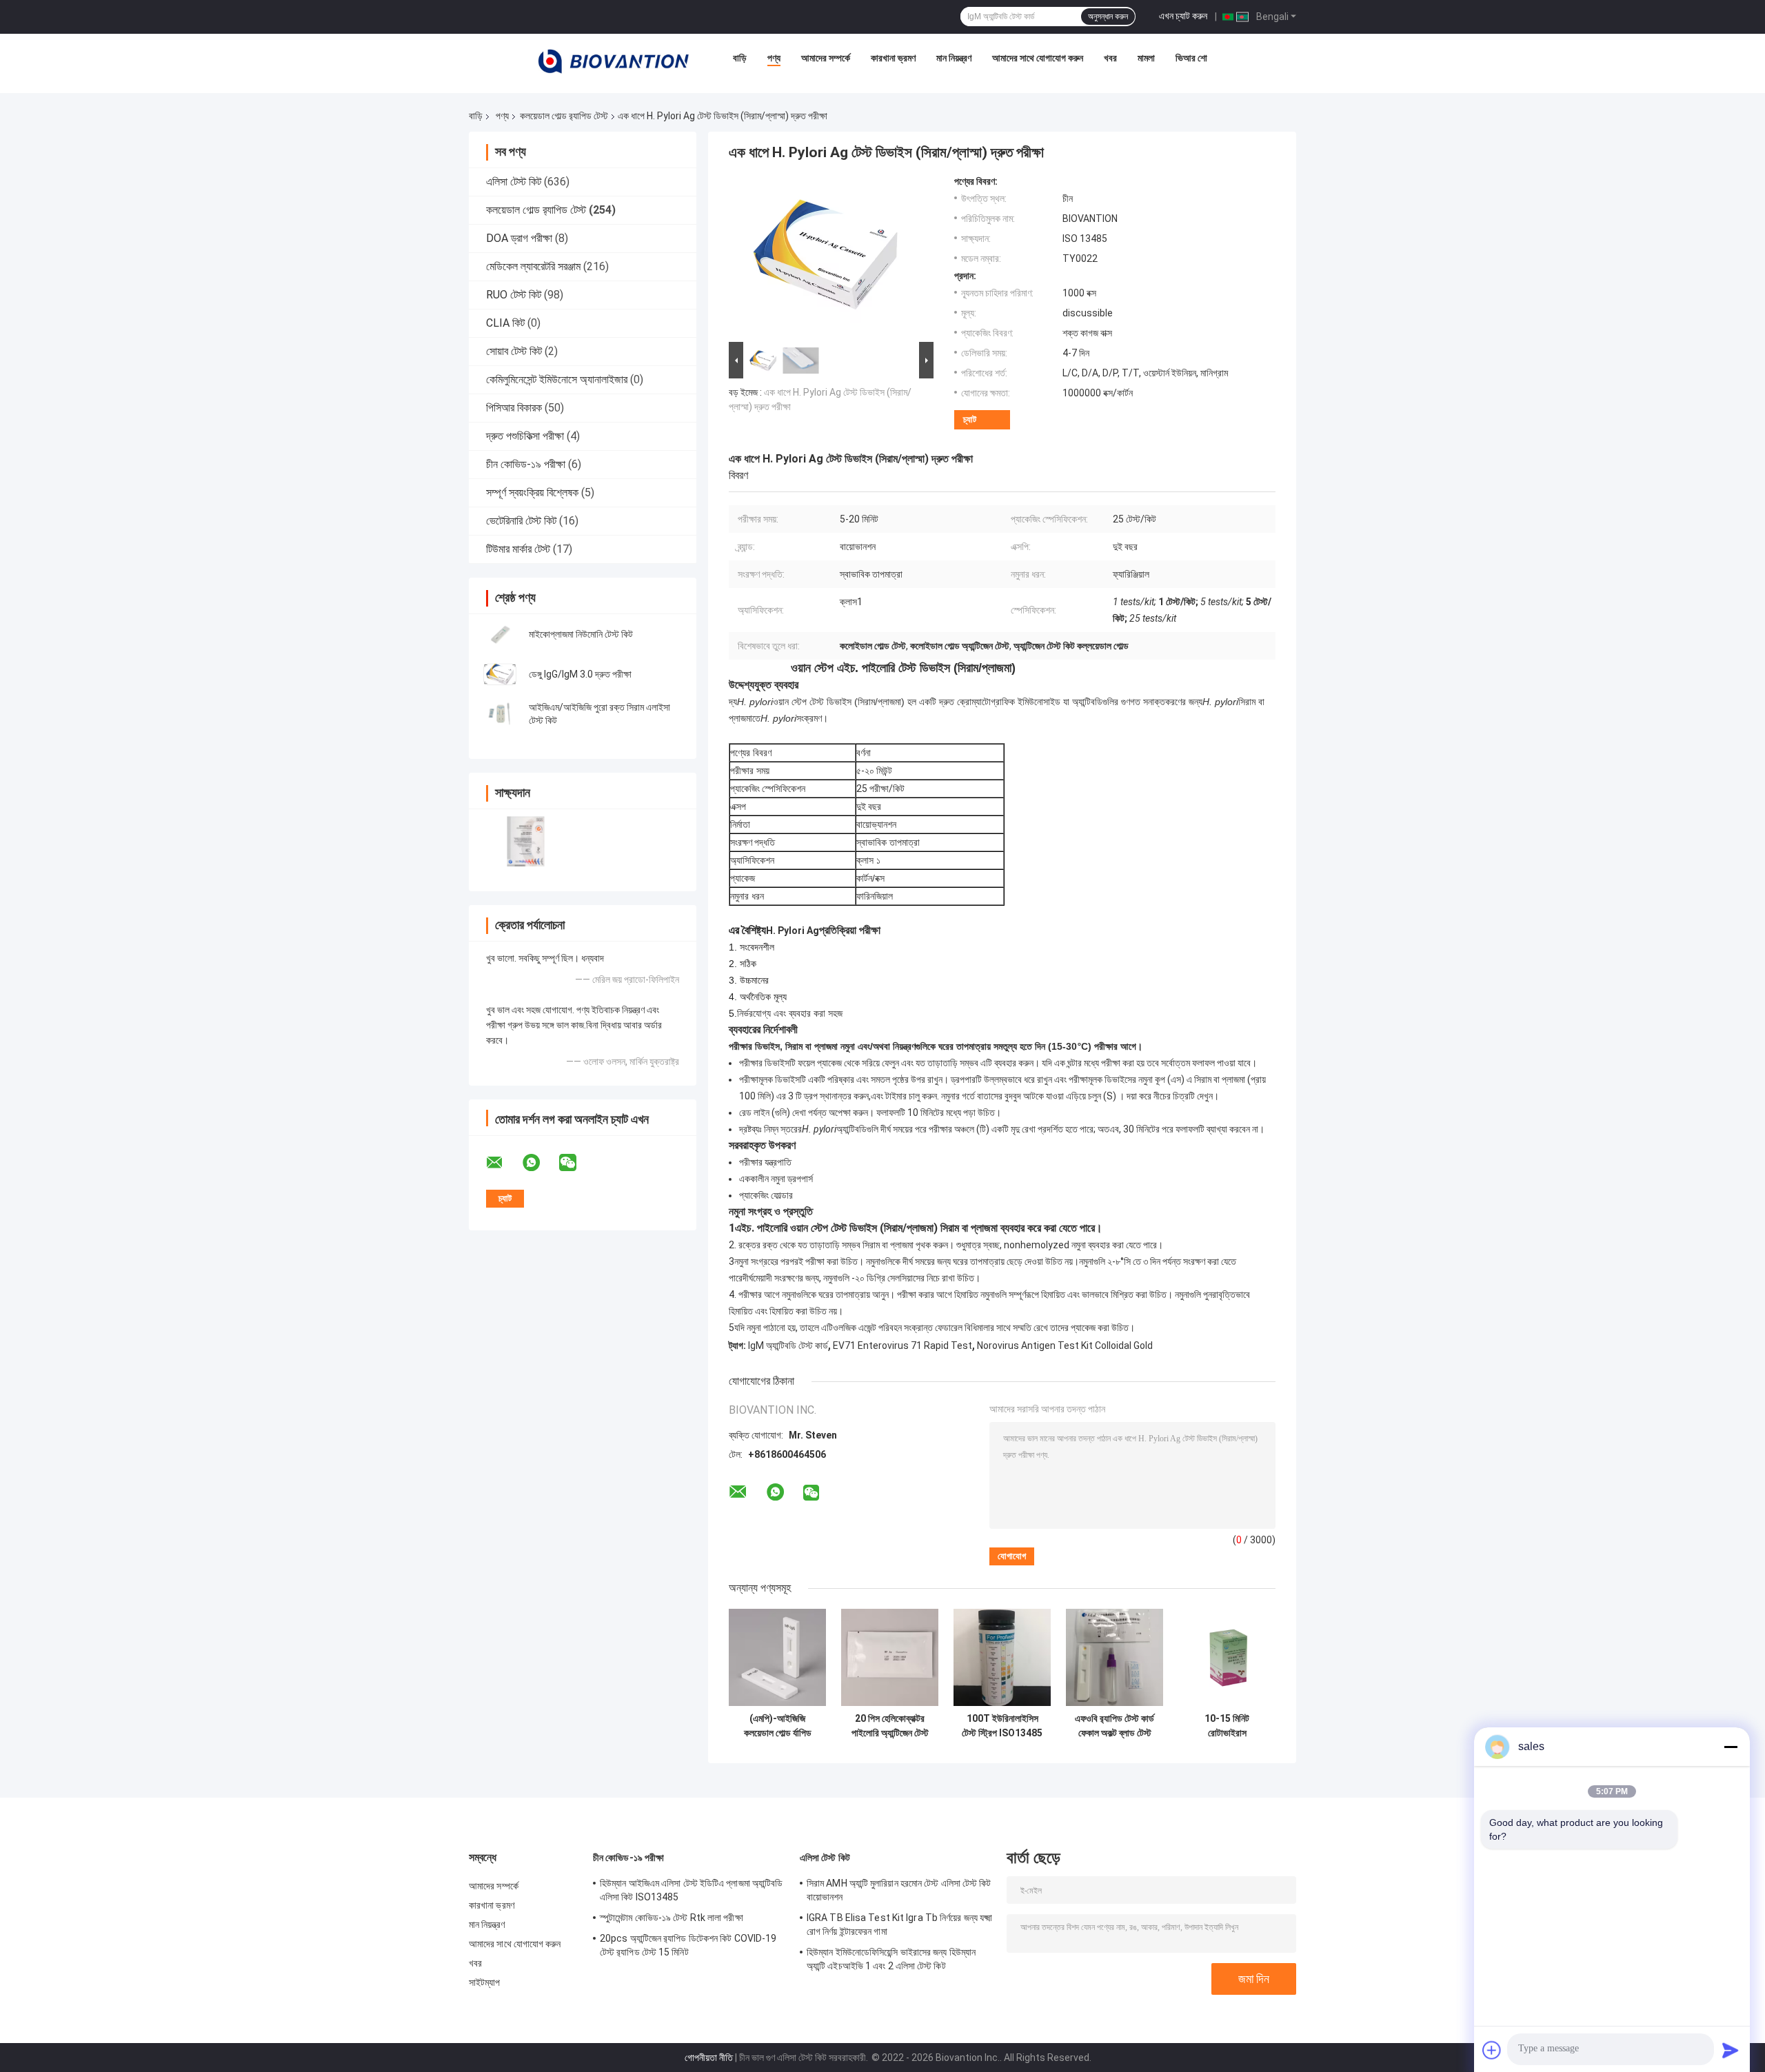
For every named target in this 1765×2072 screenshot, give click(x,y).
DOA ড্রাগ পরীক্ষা (519, 238)
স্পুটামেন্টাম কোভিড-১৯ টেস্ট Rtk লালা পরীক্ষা (672, 1918)
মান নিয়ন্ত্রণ (954, 58)
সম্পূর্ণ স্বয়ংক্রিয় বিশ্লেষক (532, 492)
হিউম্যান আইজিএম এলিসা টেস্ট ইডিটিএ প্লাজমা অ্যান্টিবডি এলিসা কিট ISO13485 (691, 1890)
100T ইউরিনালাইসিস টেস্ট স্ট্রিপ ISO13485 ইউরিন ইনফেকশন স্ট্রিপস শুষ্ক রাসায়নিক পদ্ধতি (1002, 1726)
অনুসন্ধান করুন (1108, 17)
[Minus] (1731, 1747)
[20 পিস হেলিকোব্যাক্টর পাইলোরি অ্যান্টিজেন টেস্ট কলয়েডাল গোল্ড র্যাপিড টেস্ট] (890, 1657)
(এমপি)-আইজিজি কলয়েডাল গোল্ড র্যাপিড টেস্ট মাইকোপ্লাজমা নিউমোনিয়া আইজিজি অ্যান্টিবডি (778, 1726)
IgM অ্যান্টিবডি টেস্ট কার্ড (788, 1345)
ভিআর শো (1191, 58)
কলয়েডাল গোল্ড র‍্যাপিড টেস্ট (564, 116)
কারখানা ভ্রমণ (893, 58)
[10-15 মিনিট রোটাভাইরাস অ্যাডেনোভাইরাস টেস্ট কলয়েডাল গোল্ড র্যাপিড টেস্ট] (1227, 1657)
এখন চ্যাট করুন (1183, 16)
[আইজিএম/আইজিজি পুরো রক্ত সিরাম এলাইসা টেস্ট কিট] (500, 714)
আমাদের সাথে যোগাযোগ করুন (1038, 58)
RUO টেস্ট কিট (514, 295)
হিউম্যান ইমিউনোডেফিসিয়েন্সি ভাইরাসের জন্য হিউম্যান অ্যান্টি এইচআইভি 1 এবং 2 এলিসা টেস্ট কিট (891, 1959)
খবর (1110, 58)
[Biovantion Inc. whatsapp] (540, 1163)
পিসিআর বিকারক (514, 408)
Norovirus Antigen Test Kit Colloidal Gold (1065, 1345)
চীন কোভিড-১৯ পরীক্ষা (526, 464)
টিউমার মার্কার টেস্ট (518, 549)
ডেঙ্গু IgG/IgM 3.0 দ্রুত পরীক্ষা (580, 674)
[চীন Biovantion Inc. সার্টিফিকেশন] (526, 841)
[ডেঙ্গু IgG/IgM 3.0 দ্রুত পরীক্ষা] (500, 674)
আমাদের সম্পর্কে (826, 58)
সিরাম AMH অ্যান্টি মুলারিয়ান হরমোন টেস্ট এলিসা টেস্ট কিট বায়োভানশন (899, 1890)
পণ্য (774, 58)
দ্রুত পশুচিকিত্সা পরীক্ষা (525, 436)
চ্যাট (970, 419)
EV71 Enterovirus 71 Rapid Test (902, 1345)
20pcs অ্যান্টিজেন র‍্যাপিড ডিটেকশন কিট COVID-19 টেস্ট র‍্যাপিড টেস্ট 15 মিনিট (688, 1945)
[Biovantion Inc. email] (503, 1163)
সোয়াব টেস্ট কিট (514, 351)
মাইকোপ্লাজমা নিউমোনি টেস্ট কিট (581, 634)
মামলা (1146, 58)
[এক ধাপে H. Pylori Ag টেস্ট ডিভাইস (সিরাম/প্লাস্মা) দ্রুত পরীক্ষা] (825, 257)
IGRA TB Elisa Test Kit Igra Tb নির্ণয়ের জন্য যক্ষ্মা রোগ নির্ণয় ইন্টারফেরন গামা (899, 1924)
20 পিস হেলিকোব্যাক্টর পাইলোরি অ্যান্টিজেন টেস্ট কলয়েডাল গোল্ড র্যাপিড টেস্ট (890, 1726)
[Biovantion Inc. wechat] (576, 1163)
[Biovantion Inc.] (614, 61)
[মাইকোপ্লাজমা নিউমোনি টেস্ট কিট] (500, 634)
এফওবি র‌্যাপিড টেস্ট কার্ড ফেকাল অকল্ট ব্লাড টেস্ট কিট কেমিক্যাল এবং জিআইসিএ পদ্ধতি (1115, 1726)
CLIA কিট (505, 323)
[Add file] (1492, 2050)
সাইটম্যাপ (485, 1982)
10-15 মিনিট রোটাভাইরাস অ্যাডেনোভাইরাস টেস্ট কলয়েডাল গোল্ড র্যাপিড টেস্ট (1227, 1726)
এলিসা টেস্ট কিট (514, 182)
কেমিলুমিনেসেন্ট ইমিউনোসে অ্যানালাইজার (557, 379)
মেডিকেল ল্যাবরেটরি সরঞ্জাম (533, 266)
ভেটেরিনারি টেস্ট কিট (521, 521)
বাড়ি (740, 58)
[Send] (1731, 2050)
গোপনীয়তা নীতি (709, 2058)
